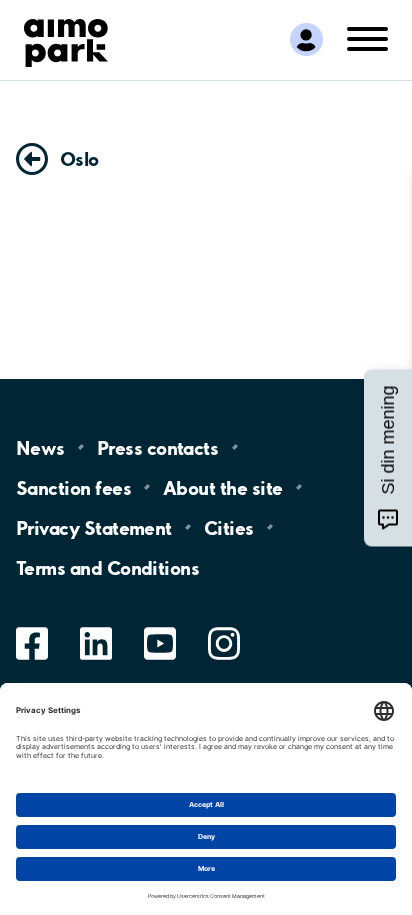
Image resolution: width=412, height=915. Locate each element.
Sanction (73, 487)
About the (222, 487)
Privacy (94, 527)
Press (157, 447)
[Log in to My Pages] (306, 39)
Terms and (107, 567)
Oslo (79, 159)
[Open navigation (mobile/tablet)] (367, 37)
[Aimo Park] (66, 39)
